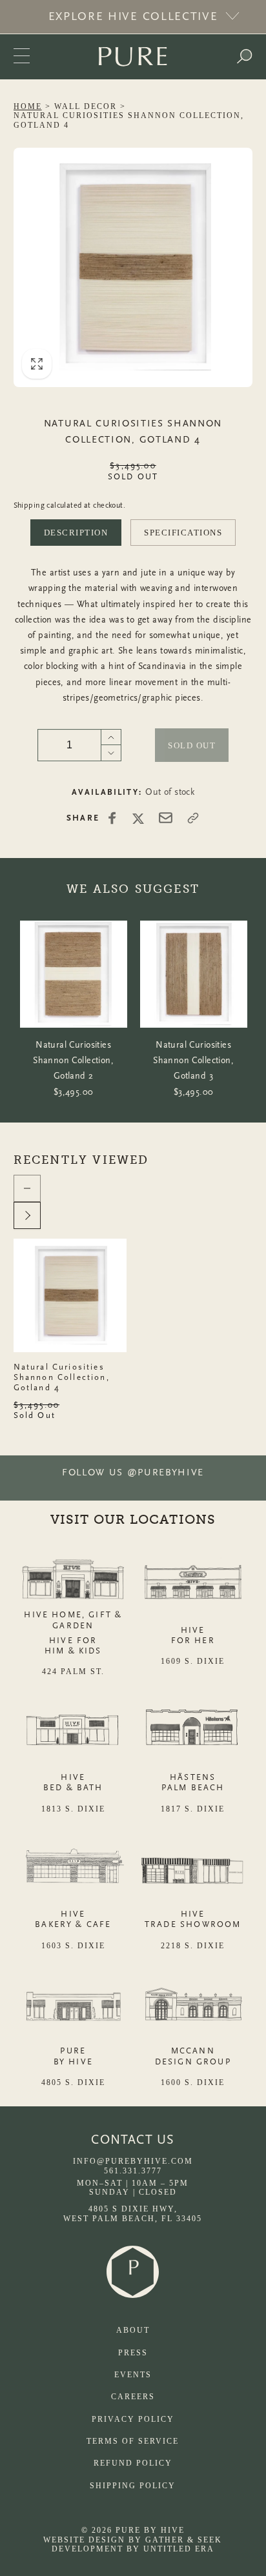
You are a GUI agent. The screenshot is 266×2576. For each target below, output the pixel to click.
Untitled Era (179, 2549)
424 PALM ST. (73, 1672)
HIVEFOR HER (193, 1635)
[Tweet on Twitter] (138, 818)
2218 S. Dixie (193, 1946)
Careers (133, 2397)
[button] (244, 57)
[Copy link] (193, 818)
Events (133, 2375)
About (133, 2330)
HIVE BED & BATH (73, 1782)
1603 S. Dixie (73, 1946)
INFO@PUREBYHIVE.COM (133, 2161)
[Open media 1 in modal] (133, 267)
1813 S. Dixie (73, 1809)
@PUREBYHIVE (166, 1473)
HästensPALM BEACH (193, 1782)
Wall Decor (86, 106)
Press (133, 2353)
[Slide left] (27, 1188)
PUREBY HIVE (73, 2056)
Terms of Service (133, 2441)
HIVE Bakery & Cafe (73, 1919)
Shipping (29, 505)
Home (28, 106)
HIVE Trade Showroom (193, 1919)
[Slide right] (27, 1215)
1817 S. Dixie (193, 1809)
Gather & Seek (184, 2540)
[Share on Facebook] (112, 818)
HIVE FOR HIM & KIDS (73, 1645)
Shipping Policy (133, 2486)
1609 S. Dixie (193, 1661)
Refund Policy (133, 2463)
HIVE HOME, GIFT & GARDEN (73, 1620)
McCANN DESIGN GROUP (193, 2056)
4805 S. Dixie (73, 2082)
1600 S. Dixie (193, 2082)
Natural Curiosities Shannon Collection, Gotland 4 (62, 1377)
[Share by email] (166, 818)
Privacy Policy (133, 2419)
